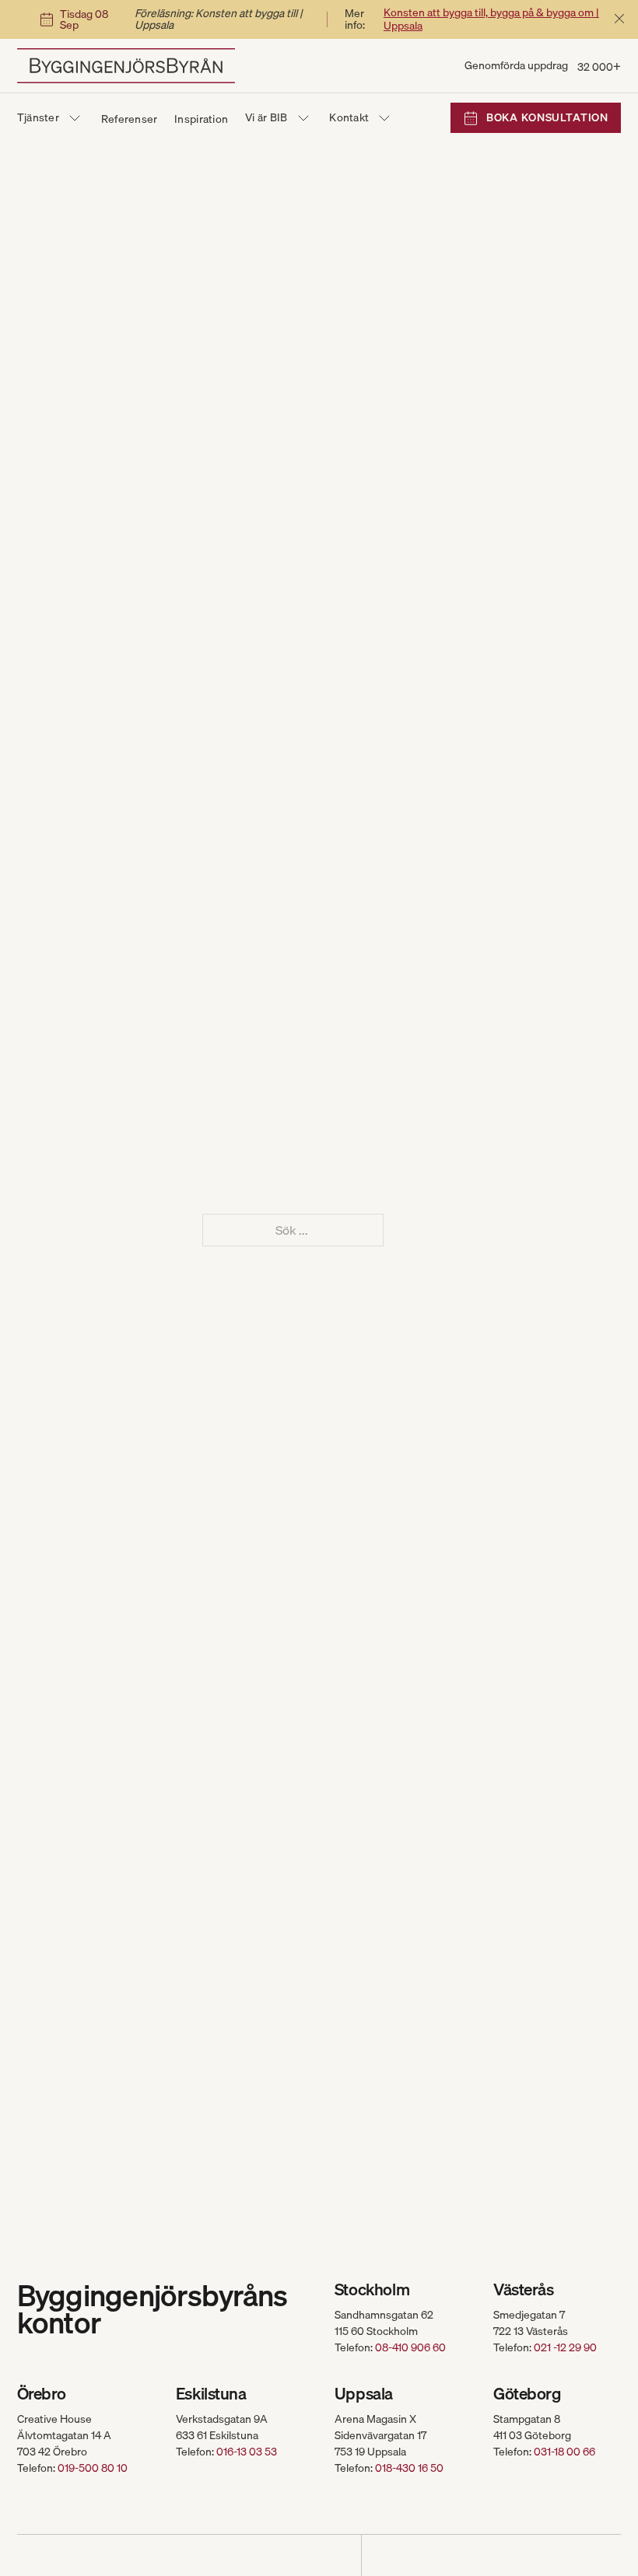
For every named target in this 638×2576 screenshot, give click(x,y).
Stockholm (372, 2289)
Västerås (524, 2289)
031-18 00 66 (564, 2452)
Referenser (130, 119)
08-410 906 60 (410, 2347)
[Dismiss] (619, 19)
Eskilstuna (211, 2394)
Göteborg (527, 2394)
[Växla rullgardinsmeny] (75, 118)
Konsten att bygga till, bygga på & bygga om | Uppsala (491, 19)
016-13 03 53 (247, 2452)
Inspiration (201, 119)
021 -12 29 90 (565, 2347)
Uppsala (364, 2394)
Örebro (42, 2394)
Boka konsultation (547, 117)
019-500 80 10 (93, 2468)
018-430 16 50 (409, 2468)
